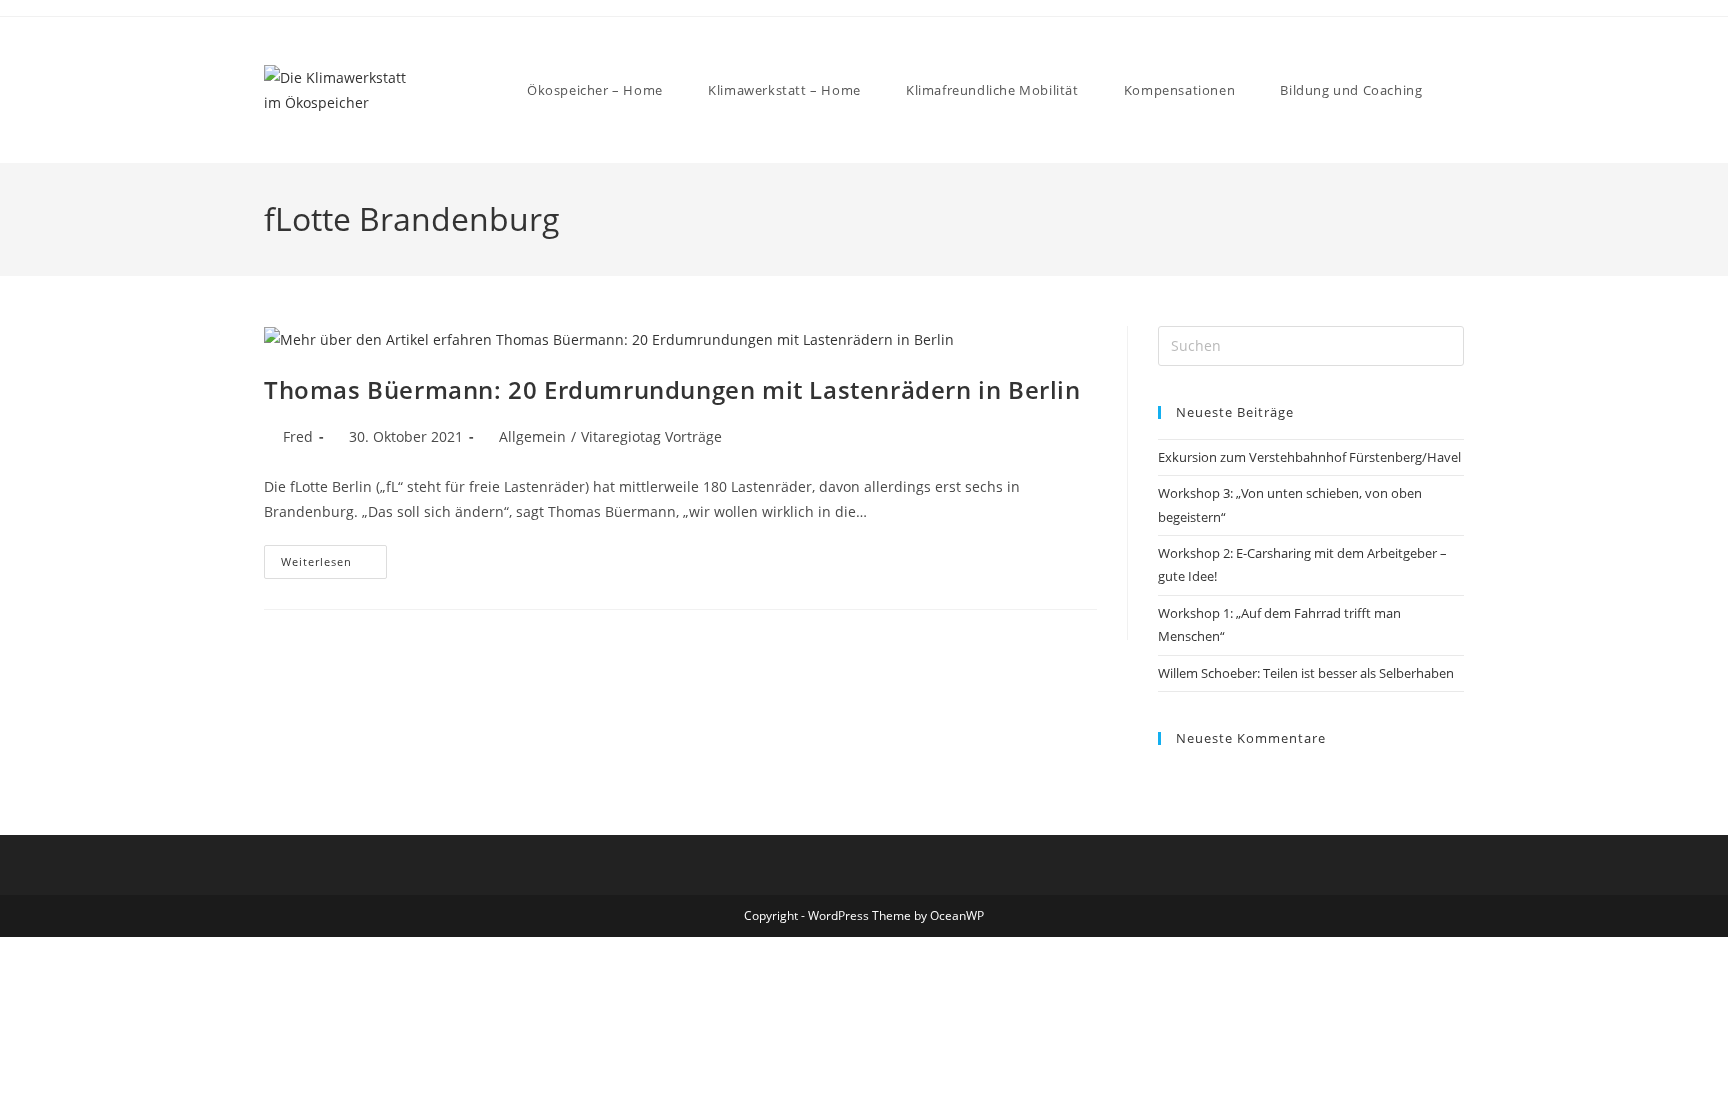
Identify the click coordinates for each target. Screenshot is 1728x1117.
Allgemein (532, 436)
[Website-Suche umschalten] (1462, 90)
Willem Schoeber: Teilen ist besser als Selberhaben (1306, 673)
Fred (298, 436)
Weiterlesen (334, 557)
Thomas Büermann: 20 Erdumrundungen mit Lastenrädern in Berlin (672, 389)
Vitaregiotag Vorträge (651, 436)
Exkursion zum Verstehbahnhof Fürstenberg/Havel (1309, 457)
